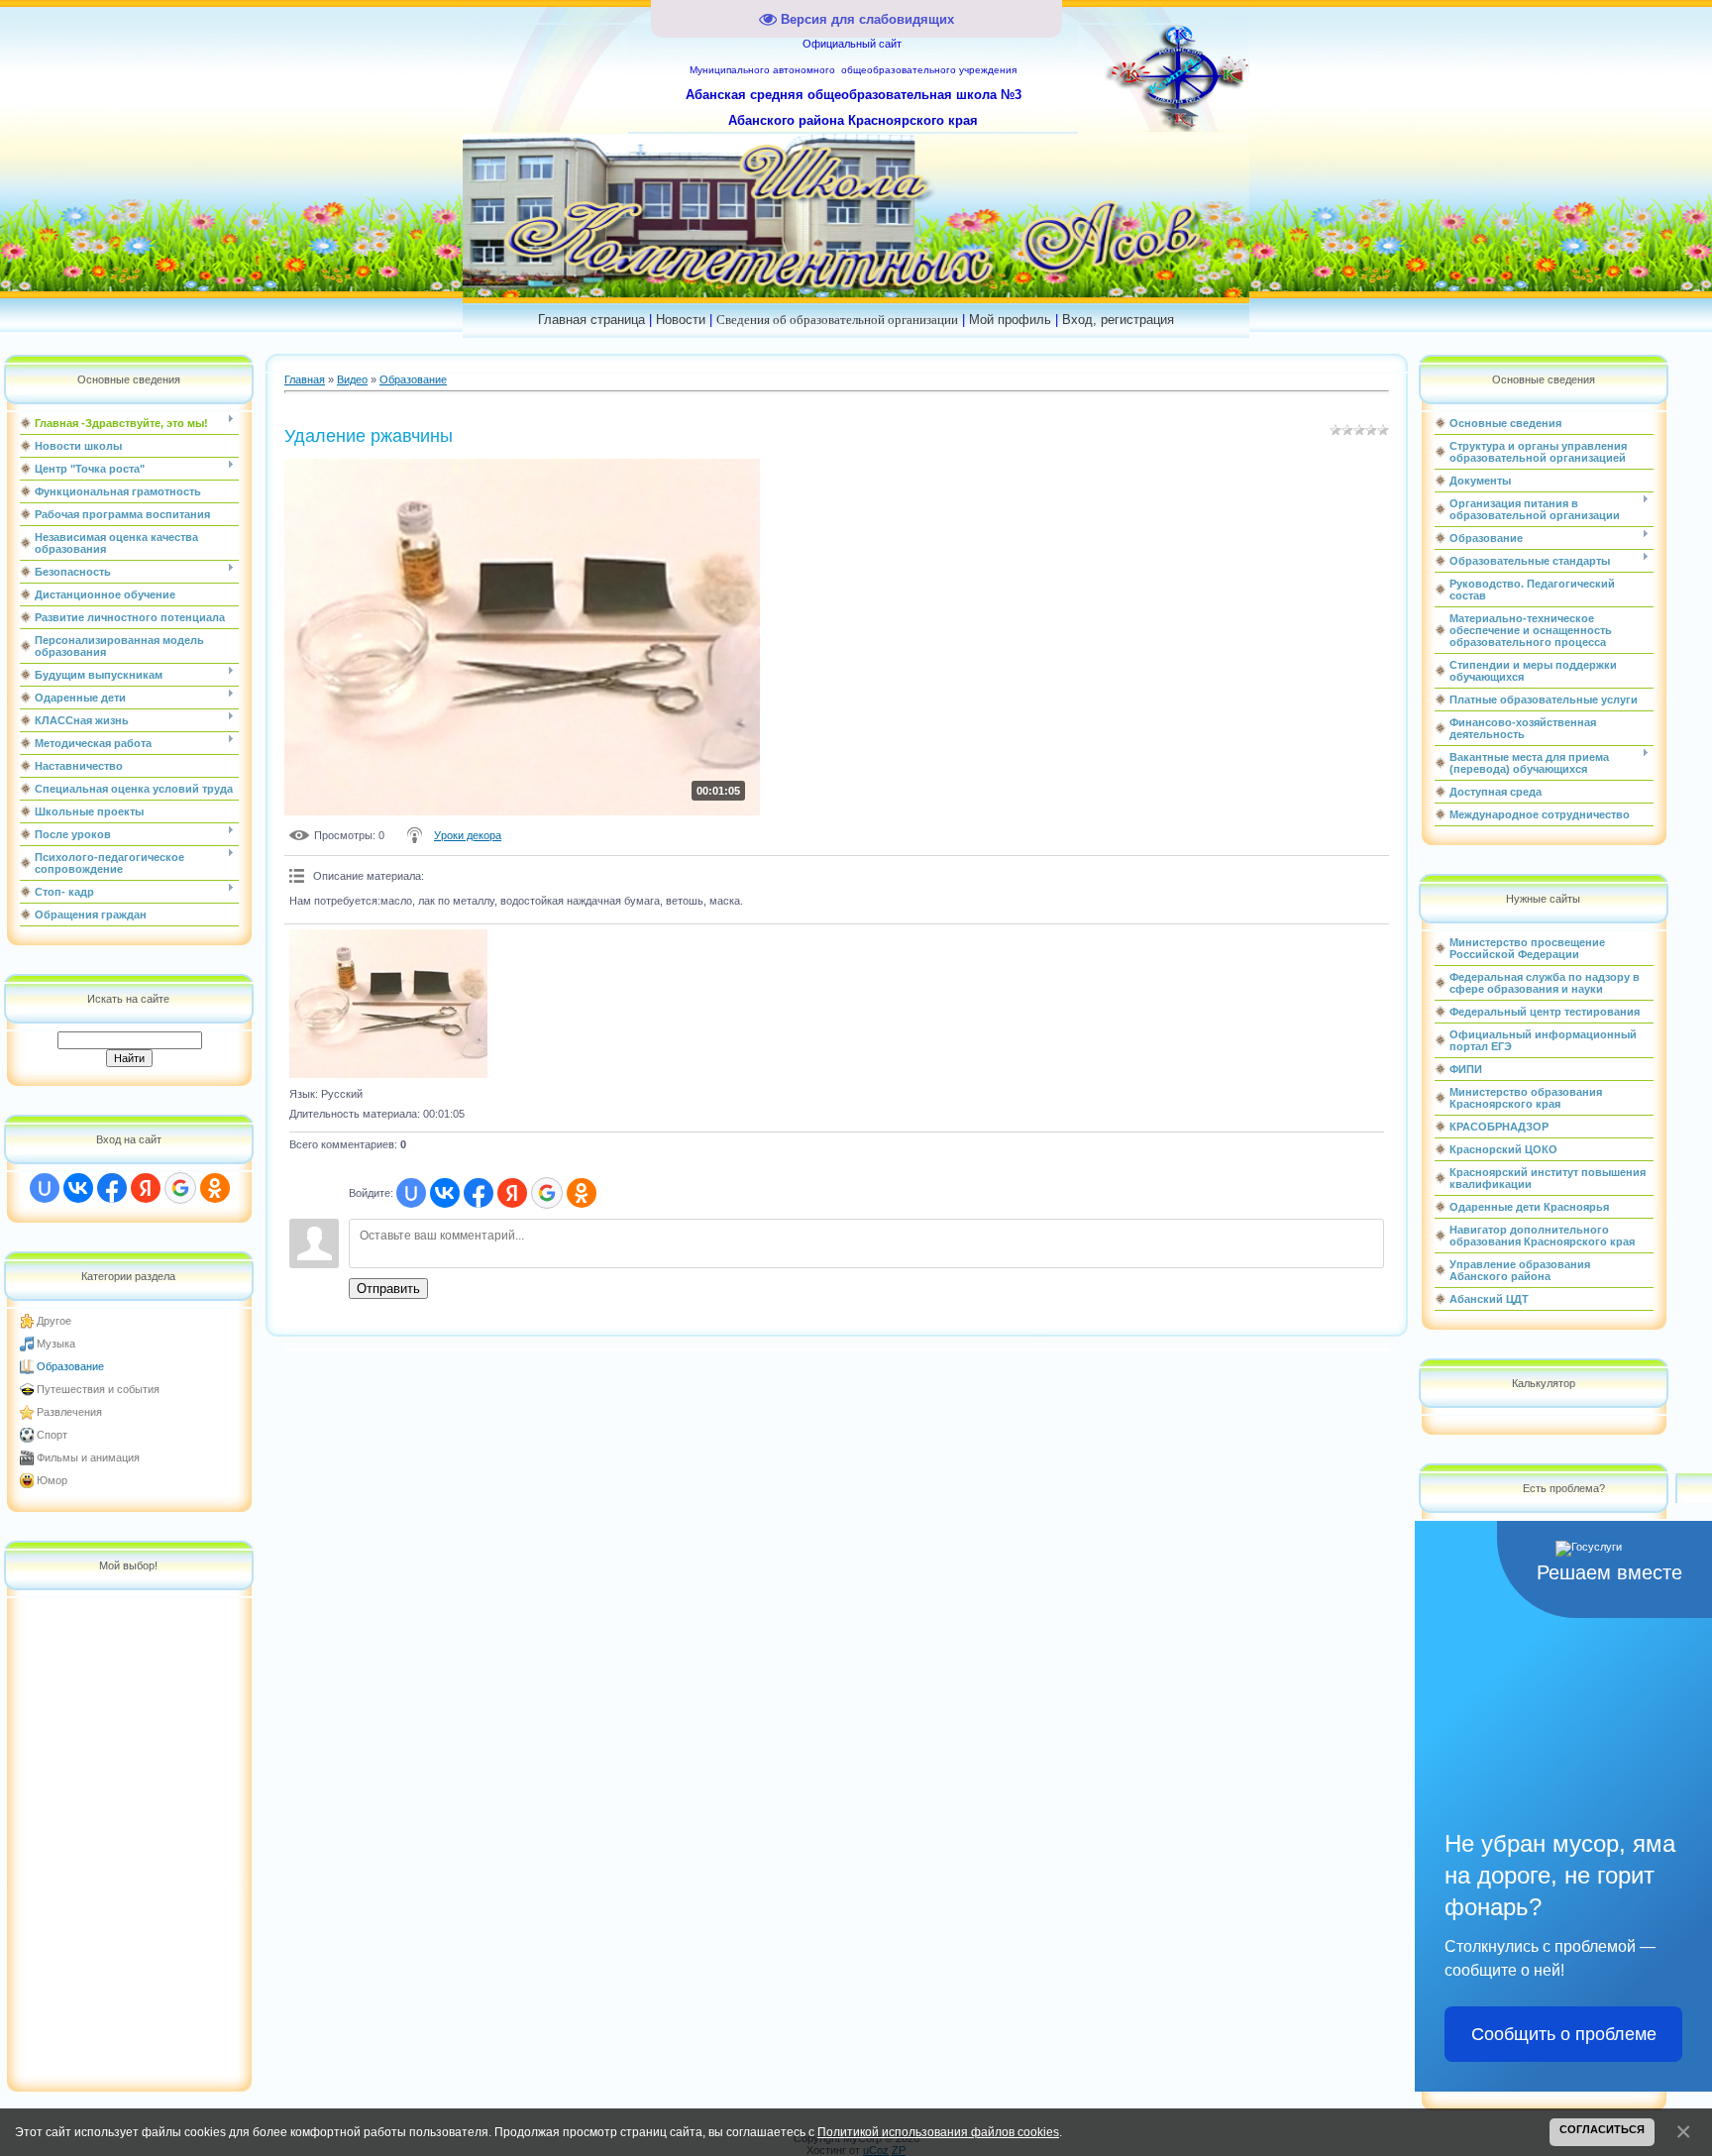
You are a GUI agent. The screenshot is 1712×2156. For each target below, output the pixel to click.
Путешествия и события (98, 1389)
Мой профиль (1010, 320)
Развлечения (69, 1412)
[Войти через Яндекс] (146, 1188)
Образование (70, 1366)
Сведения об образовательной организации (837, 320)
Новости (681, 320)
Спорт (52, 1435)
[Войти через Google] (180, 1188)
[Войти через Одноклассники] (215, 1188)
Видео (352, 379)
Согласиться (1602, 2129)
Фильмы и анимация (88, 1457)
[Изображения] (388, 1004)
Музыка (56, 1344)
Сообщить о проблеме (1564, 2034)
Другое (54, 1321)
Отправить (388, 1289)
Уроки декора (468, 835)
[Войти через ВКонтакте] (78, 1188)
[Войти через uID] (45, 1188)
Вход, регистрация (1118, 320)
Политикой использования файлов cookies (938, 2132)
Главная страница (591, 320)
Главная (305, 379)
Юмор (52, 1480)
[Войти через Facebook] (112, 1188)
